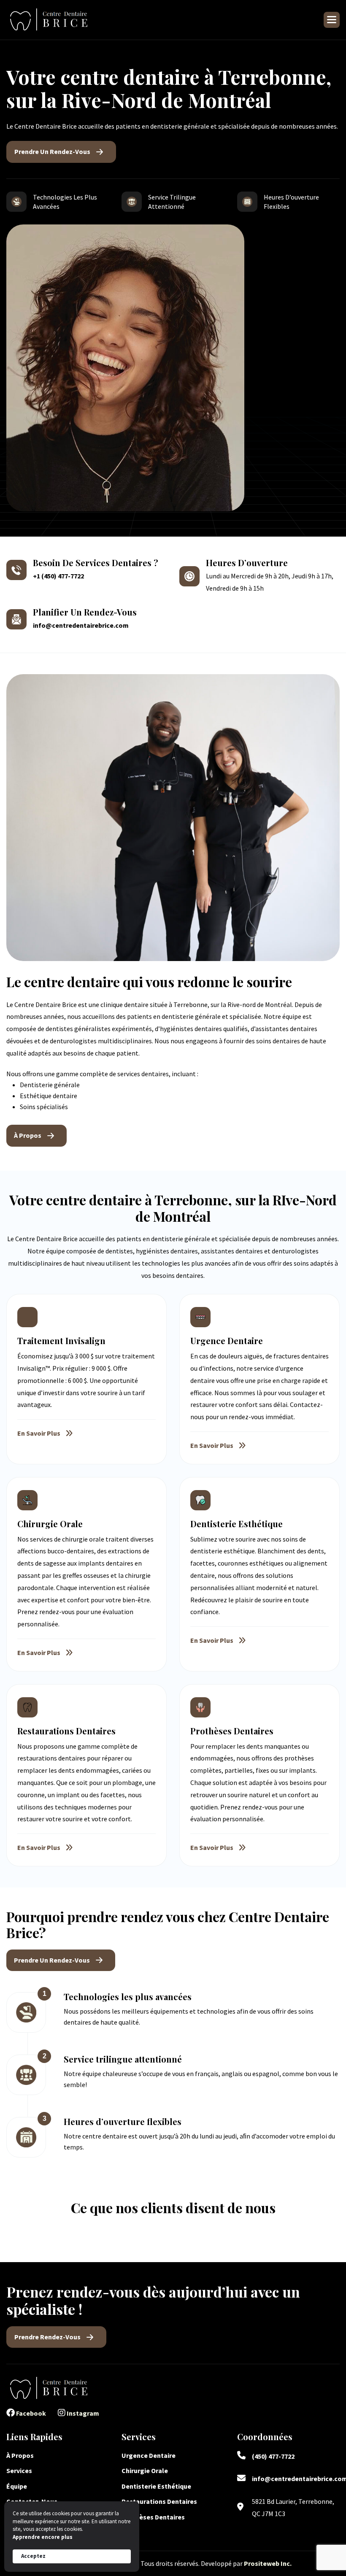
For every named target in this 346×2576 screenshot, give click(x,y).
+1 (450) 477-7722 (58, 576)
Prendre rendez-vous (47, 2337)
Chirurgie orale (145, 2471)
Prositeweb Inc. (268, 2563)
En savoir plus (39, 1433)
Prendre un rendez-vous (52, 151)
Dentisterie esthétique (156, 2486)
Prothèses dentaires (153, 2517)
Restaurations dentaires (160, 2501)
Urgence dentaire (149, 2455)
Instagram (82, 2413)
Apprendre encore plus (43, 2537)
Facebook (30, 2413)
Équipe (17, 2486)
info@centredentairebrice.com (81, 625)
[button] (332, 20)
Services (19, 2471)
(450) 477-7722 (273, 2456)
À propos (28, 1135)
